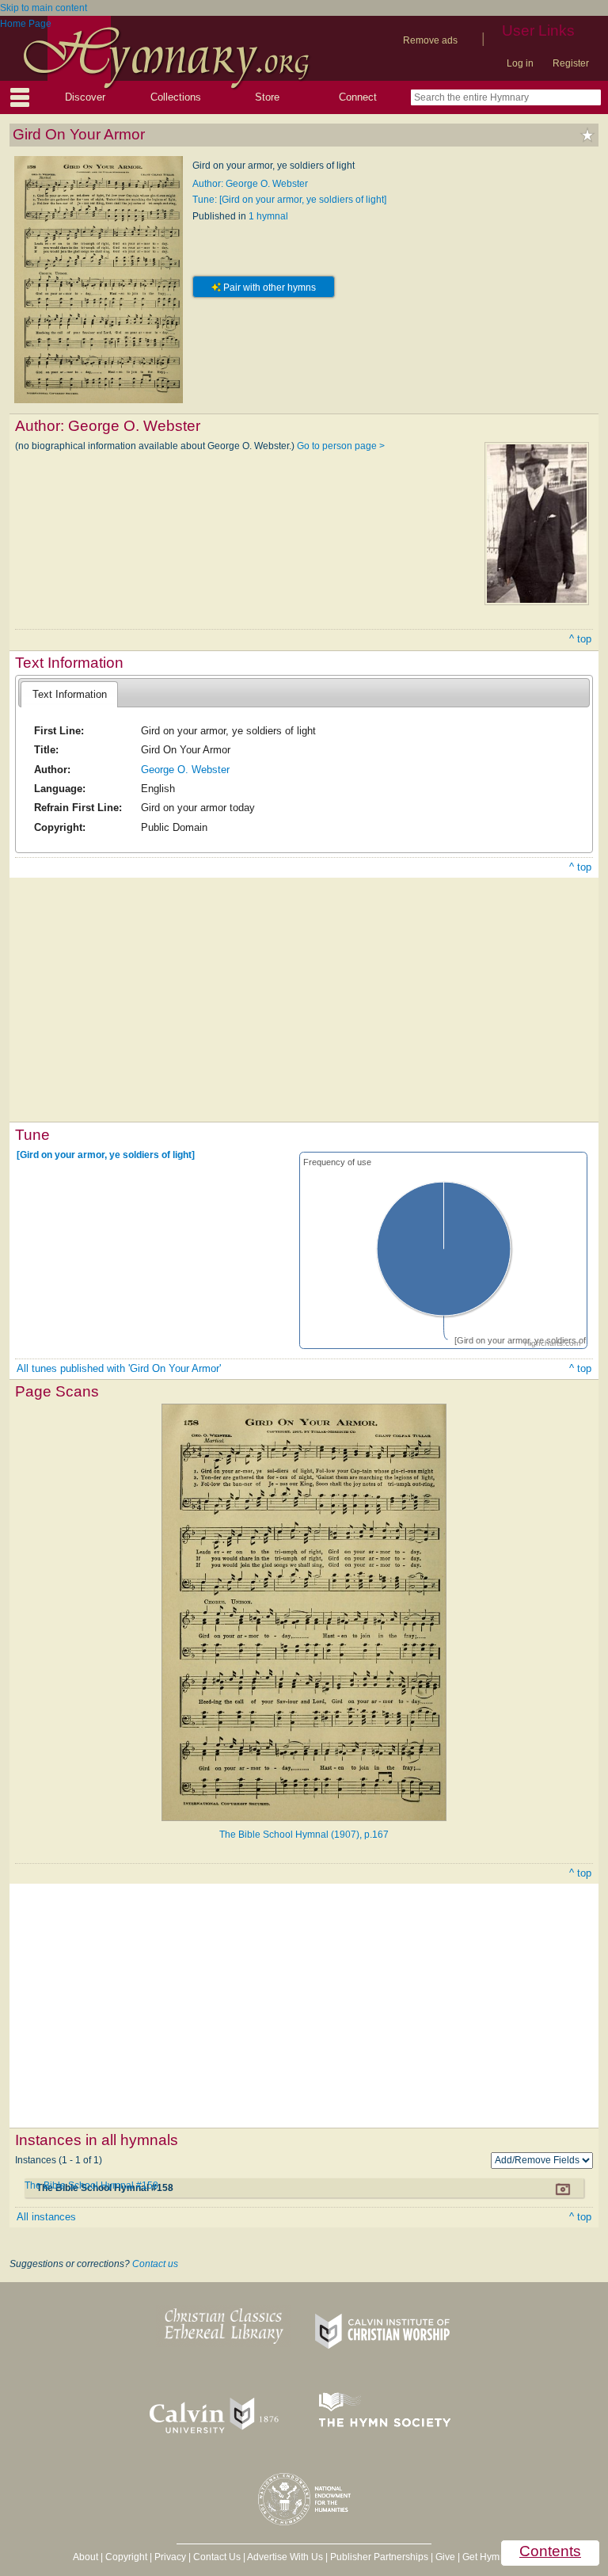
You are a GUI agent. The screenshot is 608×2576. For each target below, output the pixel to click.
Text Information (70, 694)
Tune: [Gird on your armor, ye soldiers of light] (289, 200)
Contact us (155, 2264)
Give (445, 2557)
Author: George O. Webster (250, 184)
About (85, 2557)
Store (267, 97)
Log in (520, 63)
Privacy (170, 2557)
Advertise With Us (285, 2557)
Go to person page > (341, 446)
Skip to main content (44, 8)
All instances (46, 2217)
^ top (580, 639)
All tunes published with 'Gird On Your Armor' (119, 1368)
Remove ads (430, 40)
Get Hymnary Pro (499, 2557)
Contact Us (217, 2557)
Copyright (126, 2557)
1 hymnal (268, 216)
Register (571, 63)
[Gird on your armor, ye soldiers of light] (106, 1155)
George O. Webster (185, 770)
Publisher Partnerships (379, 2557)
